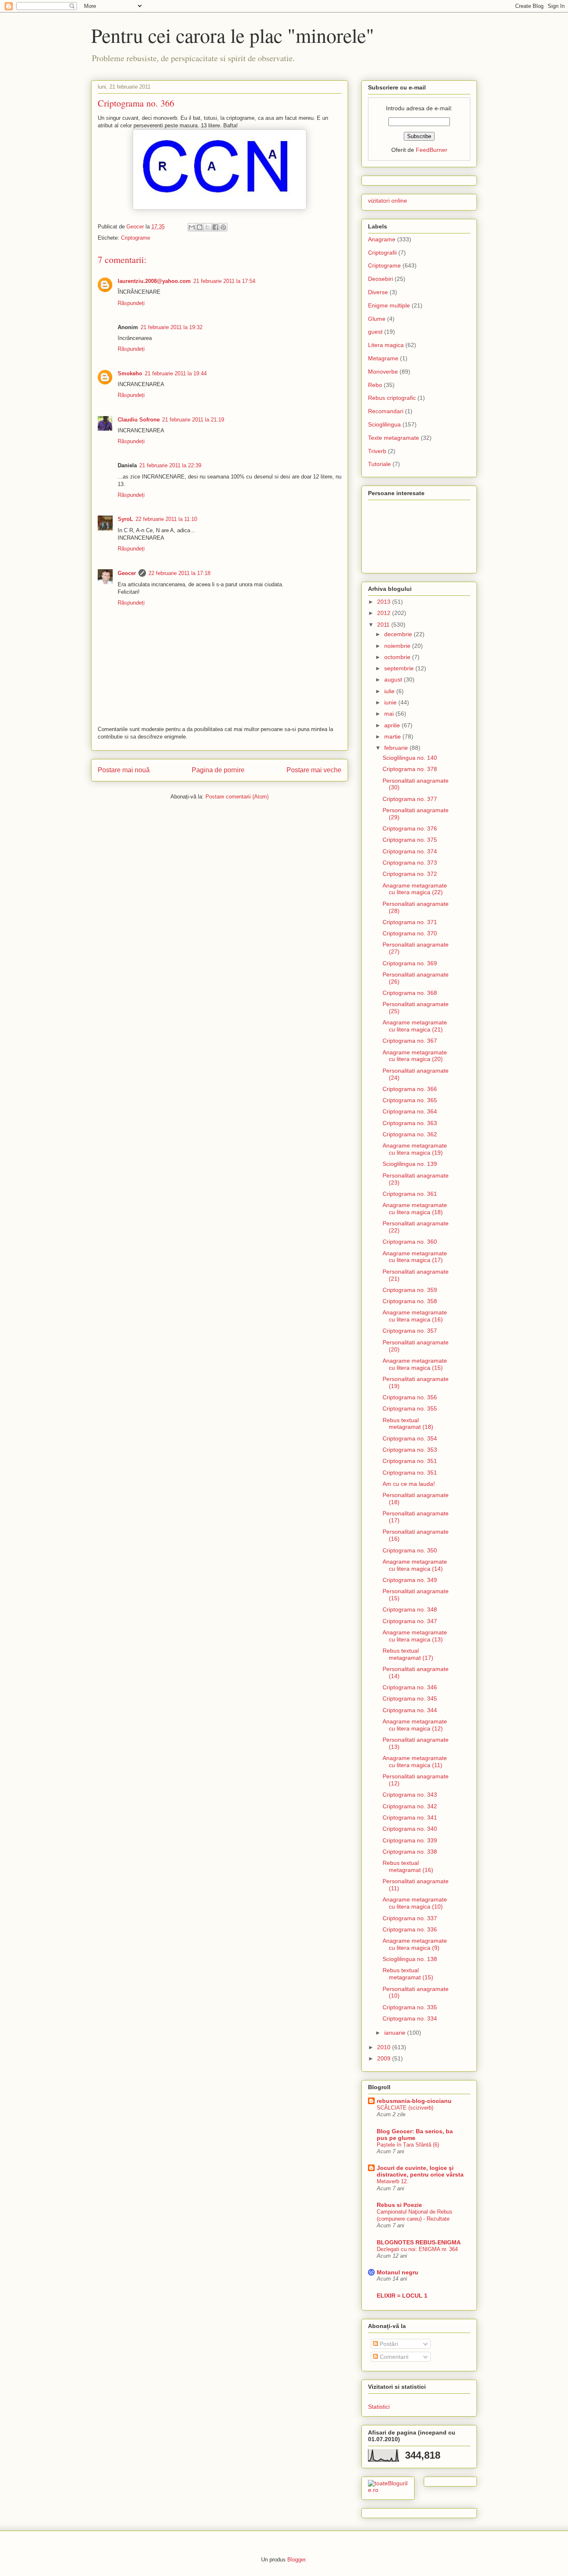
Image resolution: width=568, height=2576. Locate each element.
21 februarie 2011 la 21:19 (193, 420)
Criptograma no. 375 (410, 840)
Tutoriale (379, 464)
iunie (391, 702)
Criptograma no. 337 (410, 1918)
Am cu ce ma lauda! (409, 1484)
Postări (388, 2344)
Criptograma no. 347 (410, 1621)
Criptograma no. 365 (410, 1100)
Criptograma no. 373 (410, 863)
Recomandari (386, 411)
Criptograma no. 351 (410, 1461)
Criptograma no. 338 (410, 1852)
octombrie (398, 657)
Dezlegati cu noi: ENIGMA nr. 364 (417, 2249)
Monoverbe (383, 372)
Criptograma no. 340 (410, 1829)
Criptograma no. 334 (410, 2018)
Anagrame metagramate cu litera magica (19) (415, 1149)
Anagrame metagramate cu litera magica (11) (415, 1762)
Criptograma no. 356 (410, 1397)
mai (390, 714)
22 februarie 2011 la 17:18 (179, 573)
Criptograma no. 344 (410, 1710)
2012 (385, 613)
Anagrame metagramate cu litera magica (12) (415, 1725)
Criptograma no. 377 (410, 799)
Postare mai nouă (124, 770)
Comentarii (393, 2357)
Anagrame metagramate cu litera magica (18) (415, 1209)
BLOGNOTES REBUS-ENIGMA (419, 2242)
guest (375, 332)
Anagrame (382, 239)
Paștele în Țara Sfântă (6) (408, 2145)
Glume (377, 319)
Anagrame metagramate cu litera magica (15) (415, 1364)
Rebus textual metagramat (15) (408, 1974)
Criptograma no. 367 (410, 1041)
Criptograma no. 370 (410, 933)
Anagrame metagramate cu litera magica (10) (415, 1903)
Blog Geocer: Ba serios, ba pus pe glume (415, 2135)
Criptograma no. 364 (410, 1111)
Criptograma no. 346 (410, 1687)
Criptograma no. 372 (410, 874)
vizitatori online (388, 201)
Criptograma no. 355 (410, 1408)
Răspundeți (131, 303)
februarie (397, 748)
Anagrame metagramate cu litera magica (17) (415, 1257)
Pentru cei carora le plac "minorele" (233, 35)
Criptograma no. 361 (410, 1194)
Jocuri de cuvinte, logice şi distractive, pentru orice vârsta (420, 2171)
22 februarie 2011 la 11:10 (166, 519)
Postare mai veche (314, 770)
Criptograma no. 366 (410, 1089)
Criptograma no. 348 (410, 1609)
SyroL (125, 519)
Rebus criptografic (392, 398)
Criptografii (382, 253)
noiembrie (398, 646)
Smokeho (130, 373)
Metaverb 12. (393, 2181)
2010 (385, 2047)
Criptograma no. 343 (410, 1795)
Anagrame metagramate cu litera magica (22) (415, 889)
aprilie (393, 725)
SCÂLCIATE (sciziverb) (405, 2108)
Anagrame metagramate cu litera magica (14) (415, 1565)
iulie (390, 691)
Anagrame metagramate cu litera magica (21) (415, 1026)
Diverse (378, 292)
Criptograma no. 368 (410, 993)
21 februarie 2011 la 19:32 (172, 327)
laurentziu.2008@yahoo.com (154, 281)
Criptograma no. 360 (410, 1242)
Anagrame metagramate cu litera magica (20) (415, 1056)
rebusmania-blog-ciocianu (414, 2101)
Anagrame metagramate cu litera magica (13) (415, 1636)
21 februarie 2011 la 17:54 (224, 281)
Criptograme (136, 238)
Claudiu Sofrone (139, 420)
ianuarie (396, 2033)
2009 (385, 2058)
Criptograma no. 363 (410, 1123)
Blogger (296, 2560)
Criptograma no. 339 (410, 1840)
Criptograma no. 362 (410, 1134)
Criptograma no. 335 (410, 2007)
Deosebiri (380, 279)
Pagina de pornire (218, 770)
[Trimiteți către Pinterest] (223, 227)
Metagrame (383, 358)
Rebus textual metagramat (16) (408, 1866)
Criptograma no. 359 (410, 1290)
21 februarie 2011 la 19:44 (176, 373)
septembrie (400, 668)
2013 (385, 602)
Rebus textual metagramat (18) (408, 1424)
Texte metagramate (394, 438)
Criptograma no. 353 (410, 1450)
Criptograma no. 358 (410, 1301)
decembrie (399, 634)
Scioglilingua (384, 424)
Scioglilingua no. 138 (410, 1959)
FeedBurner (432, 150)
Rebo (375, 385)
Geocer (127, 573)
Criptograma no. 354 (410, 1438)
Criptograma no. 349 (410, 1580)
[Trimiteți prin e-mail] (192, 227)
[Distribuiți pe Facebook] (215, 227)
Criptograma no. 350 (410, 1550)
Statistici (379, 2407)
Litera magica (386, 345)
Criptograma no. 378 (410, 769)
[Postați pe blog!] (200, 227)
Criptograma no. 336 (410, 1929)
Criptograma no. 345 (410, 1698)
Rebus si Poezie (399, 2205)
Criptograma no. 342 (410, 1806)
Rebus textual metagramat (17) (408, 1654)
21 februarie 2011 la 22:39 (170, 465)
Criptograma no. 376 (410, 828)
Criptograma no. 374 (410, 851)
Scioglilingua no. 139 (410, 1164)
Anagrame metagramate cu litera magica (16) (415, 1316)
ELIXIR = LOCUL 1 (402, 2296)
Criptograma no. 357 (410, 1331)
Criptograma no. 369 (410, 963)
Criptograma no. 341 (410, 1817)
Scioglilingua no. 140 (410, 758)
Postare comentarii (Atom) (237, 797)
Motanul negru (398, 2272)
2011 (384, 625)
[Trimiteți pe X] (207, 227)
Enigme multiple (389, 305)
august (394, 679)
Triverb (377, 451)
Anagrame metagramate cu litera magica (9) (415, 1944)
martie (393, 736)
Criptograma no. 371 (410, 922)
